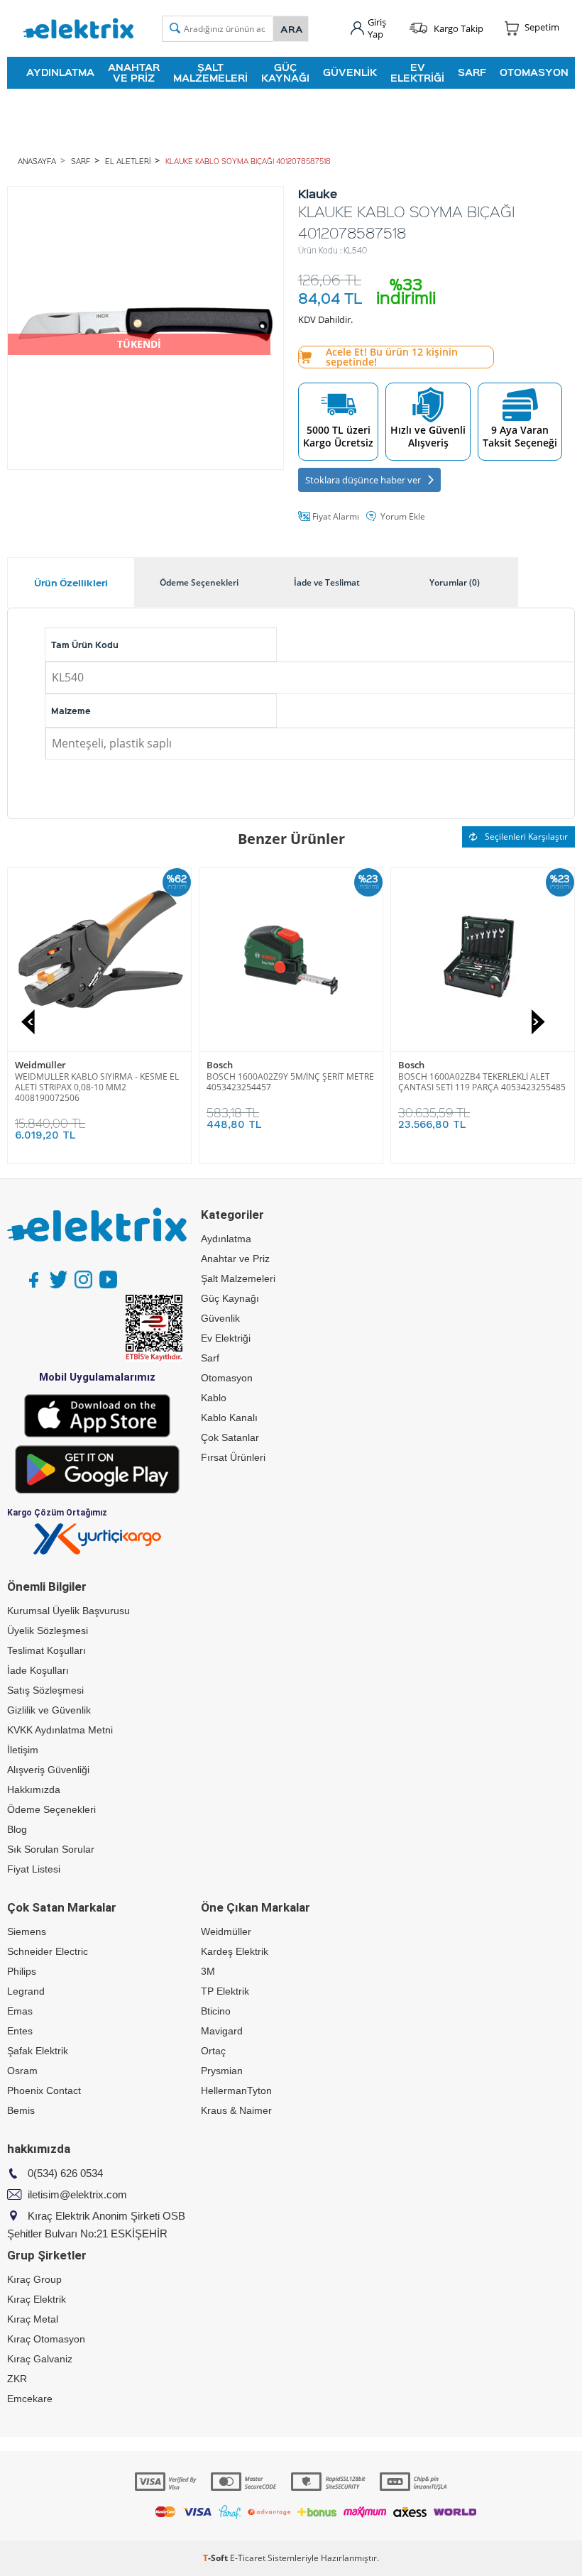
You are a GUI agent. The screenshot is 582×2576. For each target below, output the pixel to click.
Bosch (411, 1065)
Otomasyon (534, 72)
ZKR (17, 2379)
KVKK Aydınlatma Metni (60, 1730)
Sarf (472, 72)
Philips (22, 1971)
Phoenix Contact (51, 1065)
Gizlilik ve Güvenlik (49, 1710)
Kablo (214, 1398)
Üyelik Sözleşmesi (48, 1630)
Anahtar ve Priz (134, 72)
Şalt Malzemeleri (210, 72)
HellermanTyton (236, 2090)
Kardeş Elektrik (235, 1951)
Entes (20, 2031)
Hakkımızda (34, 1790)
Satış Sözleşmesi (45, 1690)
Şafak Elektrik (38, 2051)
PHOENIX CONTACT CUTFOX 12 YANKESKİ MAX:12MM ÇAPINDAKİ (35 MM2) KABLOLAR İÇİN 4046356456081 (98, 1087)
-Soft (216, 2558)
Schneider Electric (48, 1951)
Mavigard (222, 2031)
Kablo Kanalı (229, 1418)
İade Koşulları (38, 1670)
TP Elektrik (225, 1991)
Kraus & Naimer (236, 2110)
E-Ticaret (248, 2558)
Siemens (27, 1931)
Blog (17, 1829)
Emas (20, 2011)
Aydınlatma (60, 72)
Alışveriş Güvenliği (48, 1770)
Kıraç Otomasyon (46, 2339)
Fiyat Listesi (34, 1869)
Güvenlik (350, 72)
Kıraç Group (34, 2279)
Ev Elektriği (417, 72)
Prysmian (222, 2071)
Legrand (26, 1991)
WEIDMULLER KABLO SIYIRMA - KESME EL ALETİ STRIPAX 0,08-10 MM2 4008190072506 (289, 1087)
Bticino (216, 2011)
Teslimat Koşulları (46, 1650)
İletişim (23, 1750)
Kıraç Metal (33, 2319)
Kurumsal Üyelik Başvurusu (68, 1611)
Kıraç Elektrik (37, 2299)
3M (208, 1971)
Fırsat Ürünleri (233, 1457)
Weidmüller (232, 1065)
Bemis (21, 2110)
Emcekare (30, 2399)
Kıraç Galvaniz (40, 2359)
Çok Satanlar (230, 1437)
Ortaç (213, 2051)
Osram (22, 2071)
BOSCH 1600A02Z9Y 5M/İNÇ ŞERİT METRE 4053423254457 (482, 1082)
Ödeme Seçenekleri (51, 1809)
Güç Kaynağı (285, 72)
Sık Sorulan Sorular (51, 1849)
